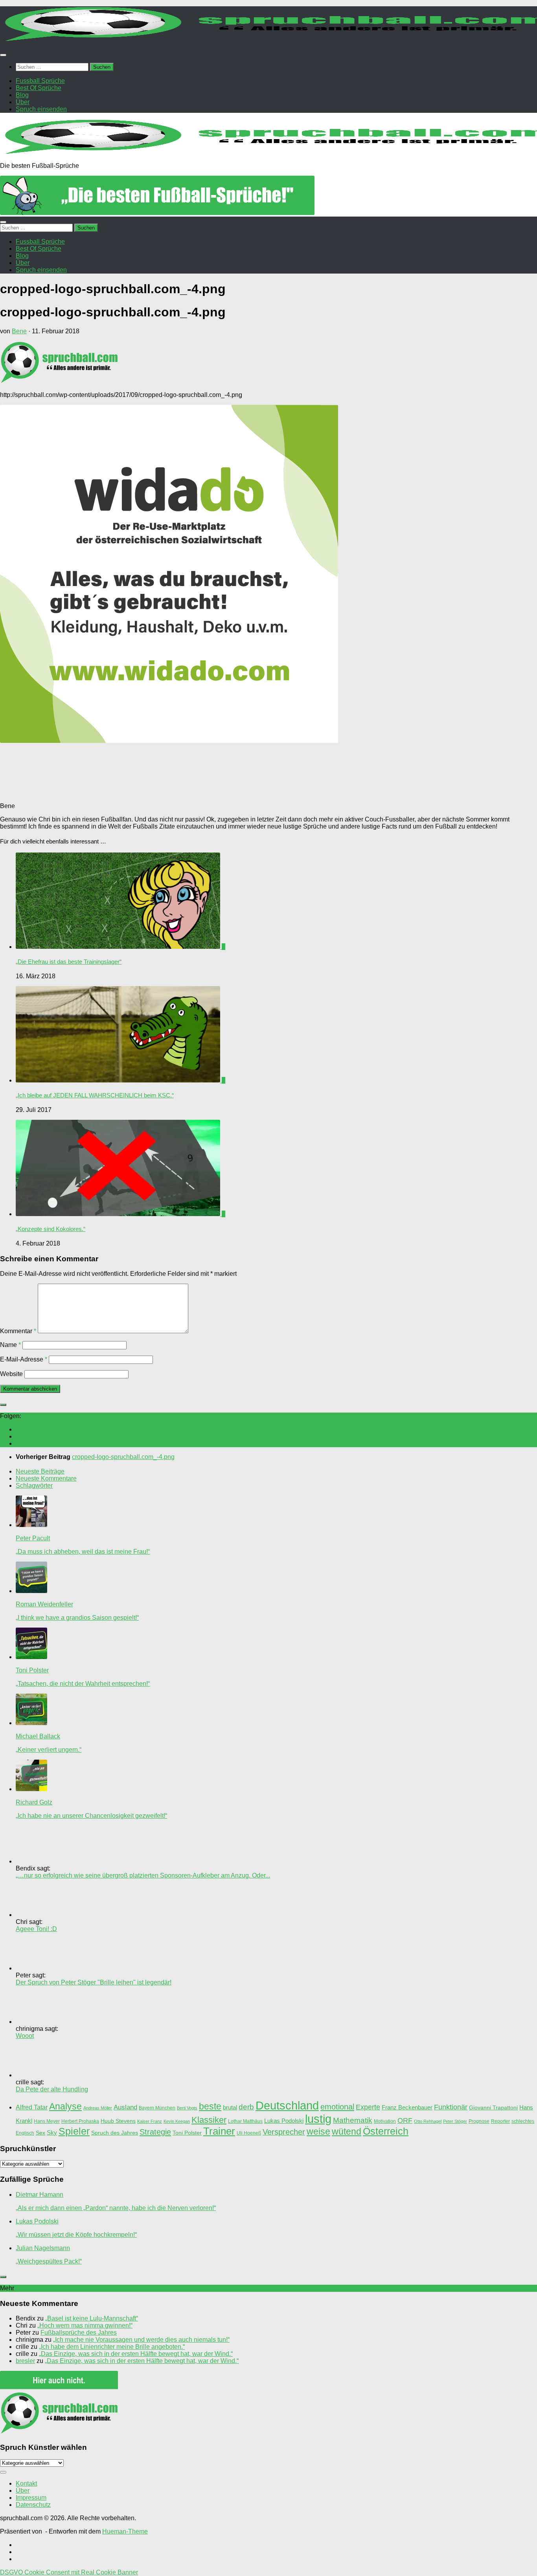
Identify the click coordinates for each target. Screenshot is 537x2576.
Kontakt (26, 2483)
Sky (52, 2133)
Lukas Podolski (284, 2121)
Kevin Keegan (177, 2121)
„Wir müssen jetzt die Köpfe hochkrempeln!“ (76, 2235)
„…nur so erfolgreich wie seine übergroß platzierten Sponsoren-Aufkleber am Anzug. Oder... (143, 1875)
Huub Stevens (118, 2121)
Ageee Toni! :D (36, 1929)
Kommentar (18, 1331)
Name (10, 1345)
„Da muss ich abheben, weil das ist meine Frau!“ (83, 1552)
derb (246, 2107)
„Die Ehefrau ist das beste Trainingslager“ (69, 962)
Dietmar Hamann (40, 2195)
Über (23, 2491)
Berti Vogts (187, 2108)
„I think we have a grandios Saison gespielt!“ (77, 1618)
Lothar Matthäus (245, 2121)
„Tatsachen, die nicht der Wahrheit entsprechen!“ (83, 1684)
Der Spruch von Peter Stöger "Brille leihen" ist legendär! (94, 1982)
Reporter (500, 2121)
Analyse (65, 2106)
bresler (25, 2361)
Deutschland (287, 2106)
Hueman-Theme (125, 2531)
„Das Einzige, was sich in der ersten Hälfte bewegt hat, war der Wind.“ (136, 2354)
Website (11, 1374)
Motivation (385, 2121)
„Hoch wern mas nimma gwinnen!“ (85, 2325)
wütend (347, 2131)
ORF (405, 2120)
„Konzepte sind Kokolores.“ (51, 1229)
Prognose (479, 2121)
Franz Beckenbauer (407, 2107)
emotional (337, 2107)
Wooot (25, 2036)
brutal (230, 2107)
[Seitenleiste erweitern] (3, 1405)
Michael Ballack (38, 1736)
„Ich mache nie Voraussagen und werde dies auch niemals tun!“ (141, 2340)
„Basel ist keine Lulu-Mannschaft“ (92, 2318)
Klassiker (209, 2120)
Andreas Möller (98, 2108)
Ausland (125, 2107)
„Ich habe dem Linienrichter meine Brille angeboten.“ (112, 2347)
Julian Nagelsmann (43, 2248)
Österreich (386, 2131)
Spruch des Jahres (115, 2133)
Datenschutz (33, 2505)
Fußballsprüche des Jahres (79, 2333)
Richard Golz (34, 1802)
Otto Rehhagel (428, 2121)
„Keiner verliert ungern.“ (49, 1750)
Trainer (219, 2131)
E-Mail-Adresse (24, 1359)
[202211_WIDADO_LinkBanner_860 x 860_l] (169, 741)
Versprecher (284, 2132)
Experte (368, 2107)
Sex (40, 2133)
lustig (318, 2119)
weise (318, 2131)
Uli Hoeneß (249, 2133)
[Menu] (3, 55)
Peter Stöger (455, 2121)
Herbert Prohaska (80, 2121)
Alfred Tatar (32, 2107)
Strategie (155, 2132)
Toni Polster (32, 1670)
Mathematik (353, 2120)
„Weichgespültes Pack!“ (49, 2261)
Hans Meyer (47, 2121)
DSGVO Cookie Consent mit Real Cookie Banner (69, 2572)
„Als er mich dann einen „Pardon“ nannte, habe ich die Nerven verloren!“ (116, 2208)
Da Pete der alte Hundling (52, 2089)
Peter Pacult (33, 1538)
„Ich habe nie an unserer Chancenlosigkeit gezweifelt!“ (91, 1816)
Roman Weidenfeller (44, 1604)
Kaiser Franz (150, 2121)
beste (210, 2106)
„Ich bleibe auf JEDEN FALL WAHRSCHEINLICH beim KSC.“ (95, 1095)
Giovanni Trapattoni (493, 2108)
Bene (19, 331)
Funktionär (451, 2107)
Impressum (31, 2498)
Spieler (74, 2131)
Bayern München (157, 2108)
